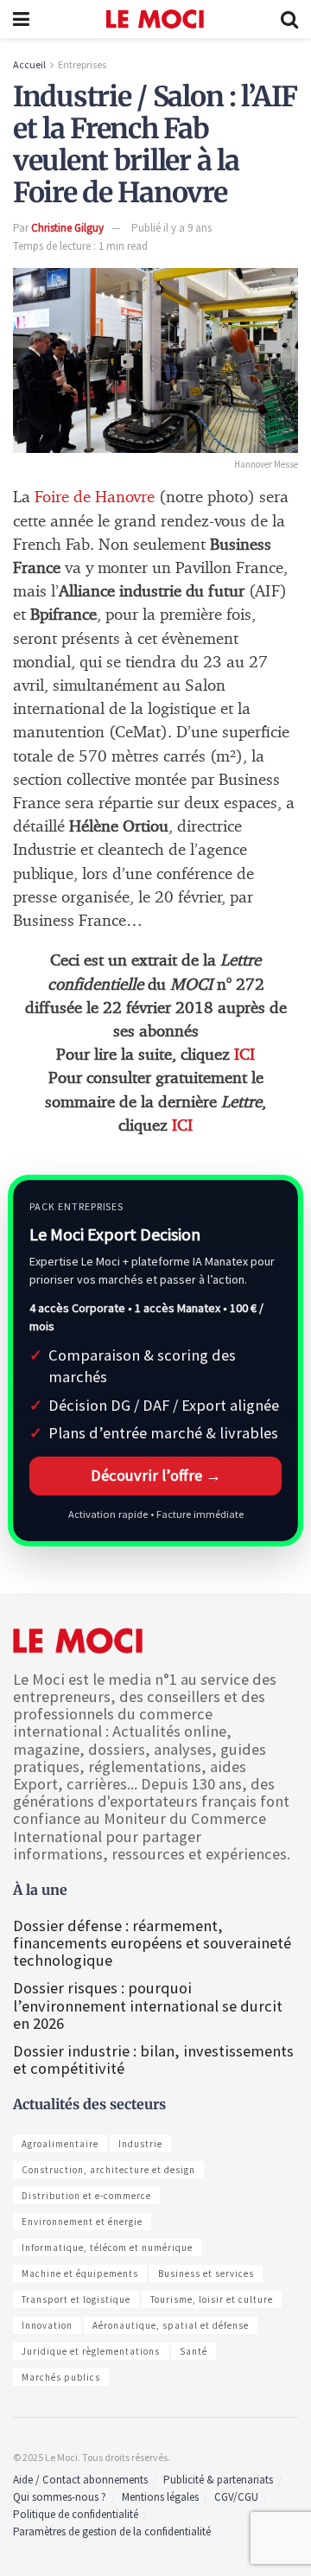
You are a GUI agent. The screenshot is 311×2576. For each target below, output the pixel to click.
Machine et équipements (80, 2273)
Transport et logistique (76, 2299)
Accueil (29, 64)
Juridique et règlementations (91, 2351)
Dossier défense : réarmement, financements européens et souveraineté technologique (152, 1943)
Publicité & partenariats (218, 2480)
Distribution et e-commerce (86, 2196)
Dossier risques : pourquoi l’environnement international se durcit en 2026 (148, 2005)
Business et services (206, 2273)
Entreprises (82, 64)
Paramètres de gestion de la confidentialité (112, 2531)
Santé (194, 2351)
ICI (244, 1055)
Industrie (140, 2144)
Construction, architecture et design (108, 2170)
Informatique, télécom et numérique (107, 2248)
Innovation (47, 2325)
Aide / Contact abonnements (80, 2480)
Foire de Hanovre (95, 497)
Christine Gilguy (67, 228)
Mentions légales (160, 2497)
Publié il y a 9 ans (171, 228)
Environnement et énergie (82, 2222)
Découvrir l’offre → (156, 1475)
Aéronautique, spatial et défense (171, 2325)
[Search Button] (289, 19)
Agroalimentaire (60, 2144)
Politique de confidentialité (76, 2514)
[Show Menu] (21, 19)
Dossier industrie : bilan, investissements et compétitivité (153, 2060)
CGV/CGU (236, 2497)
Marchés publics (61, 2377)
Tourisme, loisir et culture (212, 2299)
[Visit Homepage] (155, 19)
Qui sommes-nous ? (60, 2497)
